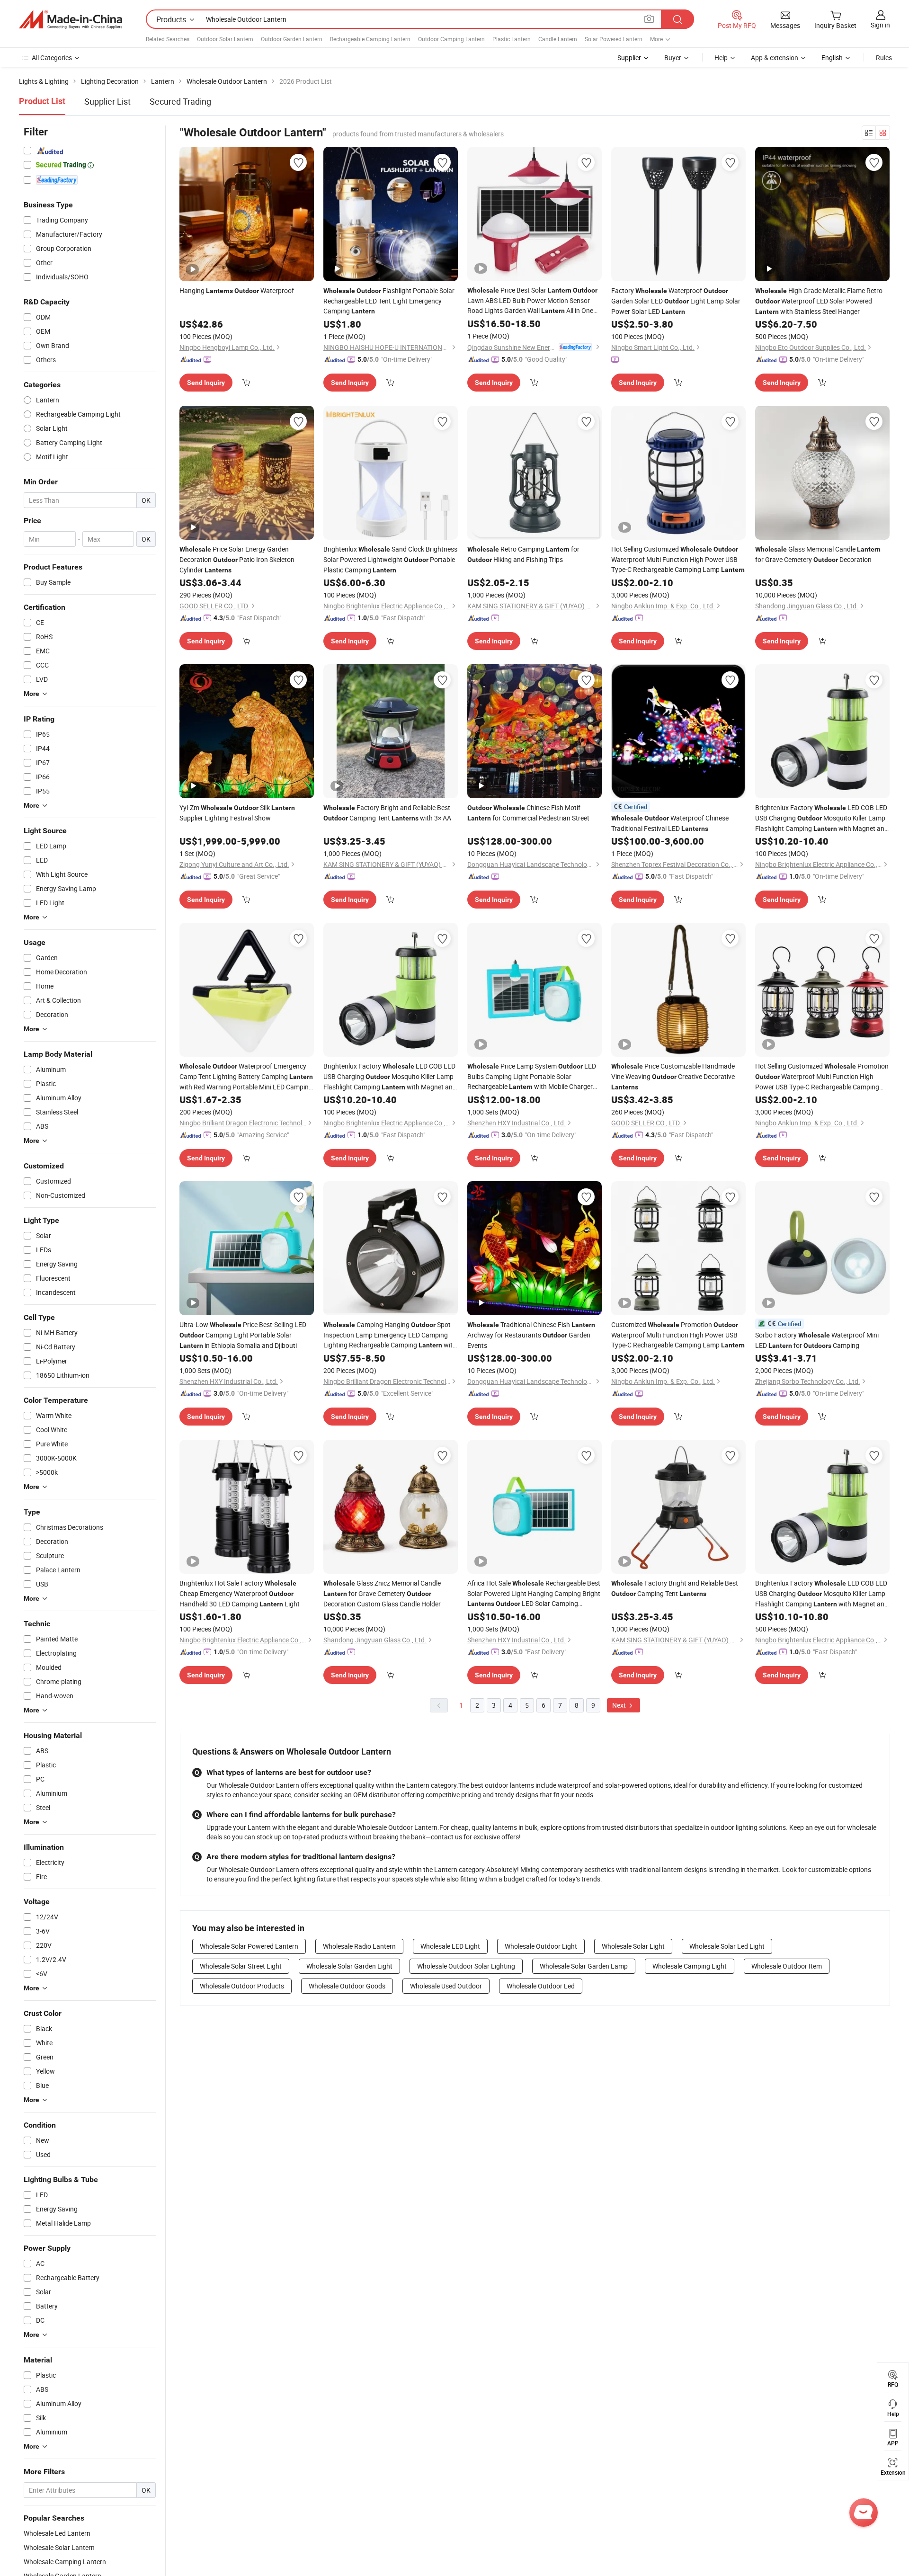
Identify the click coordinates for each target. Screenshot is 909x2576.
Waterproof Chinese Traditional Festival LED (670, 823)
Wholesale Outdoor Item (787, 1966)
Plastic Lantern (512, 39)
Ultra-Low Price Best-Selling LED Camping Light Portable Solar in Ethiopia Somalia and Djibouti (243, 1335)
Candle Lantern (558, 39)
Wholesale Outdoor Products (242, 1986)
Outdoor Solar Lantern (225, 39)
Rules (884, 58)
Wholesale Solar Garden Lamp (584, 1966)
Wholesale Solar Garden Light (349, 1966)
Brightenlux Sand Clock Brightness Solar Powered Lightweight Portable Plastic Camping (390, 559)
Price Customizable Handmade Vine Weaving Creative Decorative (673, 1076)
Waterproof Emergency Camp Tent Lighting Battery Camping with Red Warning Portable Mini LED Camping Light (246, 1077)
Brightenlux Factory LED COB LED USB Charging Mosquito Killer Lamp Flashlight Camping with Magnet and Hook (822, 818)
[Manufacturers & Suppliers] (71, 19)
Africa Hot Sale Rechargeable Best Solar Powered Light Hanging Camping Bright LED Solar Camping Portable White (534, 1594)
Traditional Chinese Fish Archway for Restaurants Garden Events (531, 1335)
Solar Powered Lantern (614, 39)
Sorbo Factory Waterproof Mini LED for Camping (817, 1340)
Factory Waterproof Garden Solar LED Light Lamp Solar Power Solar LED (676, 301)
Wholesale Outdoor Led (541, 1986)
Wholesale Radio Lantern (359, 1946)
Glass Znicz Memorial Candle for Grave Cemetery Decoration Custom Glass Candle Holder (382, 1593)
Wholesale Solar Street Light (241, 1966)
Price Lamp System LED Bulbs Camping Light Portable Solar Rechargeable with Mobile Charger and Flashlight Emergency (532, 1077)
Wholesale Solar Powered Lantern (249, 1946)
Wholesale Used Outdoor (446, 1986)
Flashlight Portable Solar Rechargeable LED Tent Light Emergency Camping (389, 301)
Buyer (673, 58)
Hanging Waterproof (237, 290)
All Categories (52, 58)
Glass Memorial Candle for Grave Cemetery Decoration (818, 554)
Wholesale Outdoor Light (541, 1946)
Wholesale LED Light (450, 1946)
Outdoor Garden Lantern (292, 39)
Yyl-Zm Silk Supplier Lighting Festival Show (237, 813)
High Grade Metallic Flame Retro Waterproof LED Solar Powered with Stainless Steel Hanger (819, 301)
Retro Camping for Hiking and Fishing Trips (523, 554)
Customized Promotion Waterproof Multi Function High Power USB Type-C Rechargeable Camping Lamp (678, 1335)
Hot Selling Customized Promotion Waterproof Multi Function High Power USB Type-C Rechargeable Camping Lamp (822, 1077)
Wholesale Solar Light (633, 1946)
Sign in (880, 25)
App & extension (775, 58)
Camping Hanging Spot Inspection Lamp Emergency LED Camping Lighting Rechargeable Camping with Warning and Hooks (390, 1335)
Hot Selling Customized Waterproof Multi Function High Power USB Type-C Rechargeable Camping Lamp (678, 559)
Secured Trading (180, 101)
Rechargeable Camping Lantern (370, 39)
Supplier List (107, 101)
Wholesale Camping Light (690, 1966)
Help (721, 58)
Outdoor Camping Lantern (451, 39)
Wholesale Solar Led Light (727, 1946)
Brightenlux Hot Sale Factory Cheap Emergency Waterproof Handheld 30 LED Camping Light (240, 1593)
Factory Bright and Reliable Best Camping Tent (675, 1588)
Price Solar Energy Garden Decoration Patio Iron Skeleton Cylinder (237, 559)
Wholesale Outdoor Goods (347, 1986)
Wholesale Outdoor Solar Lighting (466, 1966)
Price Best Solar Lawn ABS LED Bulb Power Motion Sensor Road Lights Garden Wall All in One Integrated (532, 301)
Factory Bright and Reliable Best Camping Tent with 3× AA (387, 813)
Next (620, 1705)
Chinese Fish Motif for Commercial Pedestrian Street (528, 813)
